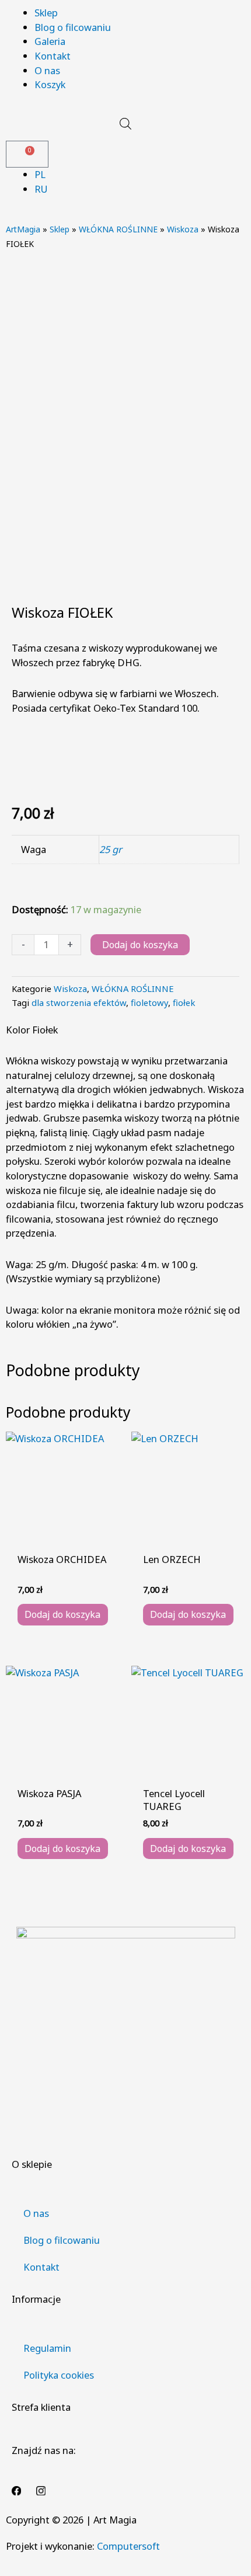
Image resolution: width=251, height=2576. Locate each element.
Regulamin (47, 2348)
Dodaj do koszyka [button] (62, 1614)
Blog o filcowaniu (73, 27)
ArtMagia (23, 229)
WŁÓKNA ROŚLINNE (118, 229)
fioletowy (149, 1002)
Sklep (46, 13)
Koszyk (50, 84)
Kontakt (53, 56)
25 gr (111, 849)
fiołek (184, 1002)
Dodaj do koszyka (140, 945)
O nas (47, 70)
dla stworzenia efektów (79, 1002)
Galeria (50, 41)
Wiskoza (183, 229)
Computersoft (128, 2546)
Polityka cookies (59, 2375)
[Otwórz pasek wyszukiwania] (125, 123)
